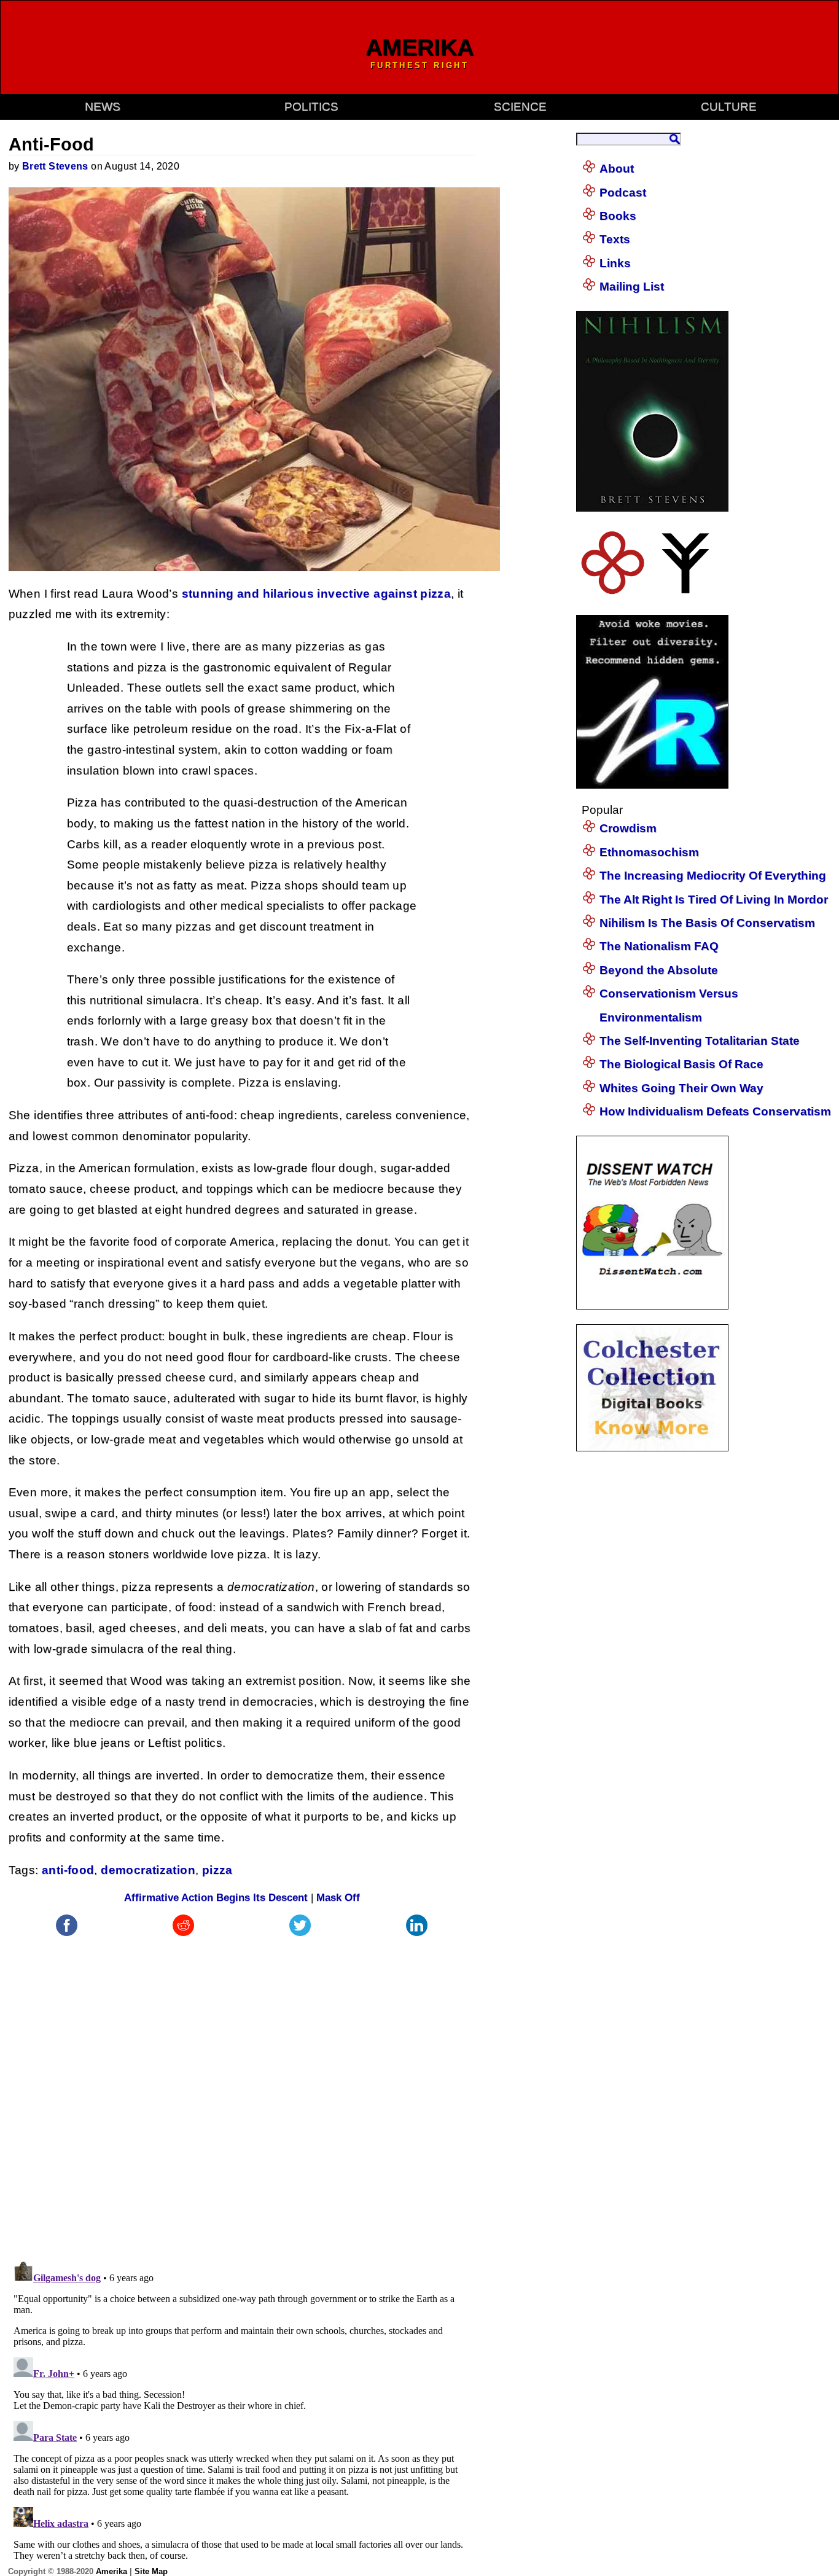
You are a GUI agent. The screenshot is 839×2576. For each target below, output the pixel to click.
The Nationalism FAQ (659, 946)
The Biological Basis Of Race (681, 1064)
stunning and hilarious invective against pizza (317, 594)
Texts (615, 239)
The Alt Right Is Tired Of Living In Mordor (714, 900)
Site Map (151, 2571)
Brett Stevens (55, 166)
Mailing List (632, 287)
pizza (217, 1870)
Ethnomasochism (649, 852)
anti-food (68, 1870)
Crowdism (628, 828)
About (617, 169)
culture (729, 107)
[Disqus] (242, 2093)
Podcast (623, 193)
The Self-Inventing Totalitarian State (700, 1041)
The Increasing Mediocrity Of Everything (713, 876)
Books (618, 216)
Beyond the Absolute (659, 970)
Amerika (111, 2571)
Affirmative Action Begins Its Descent (216, 1898)
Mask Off (338, 1898)
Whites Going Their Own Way (681, 1088)
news (103, 107)
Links (615, 263)
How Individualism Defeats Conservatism (715, 1111)
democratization (148, 1870)
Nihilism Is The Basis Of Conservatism (707, 923)
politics (311, 107)
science (520, 107)
